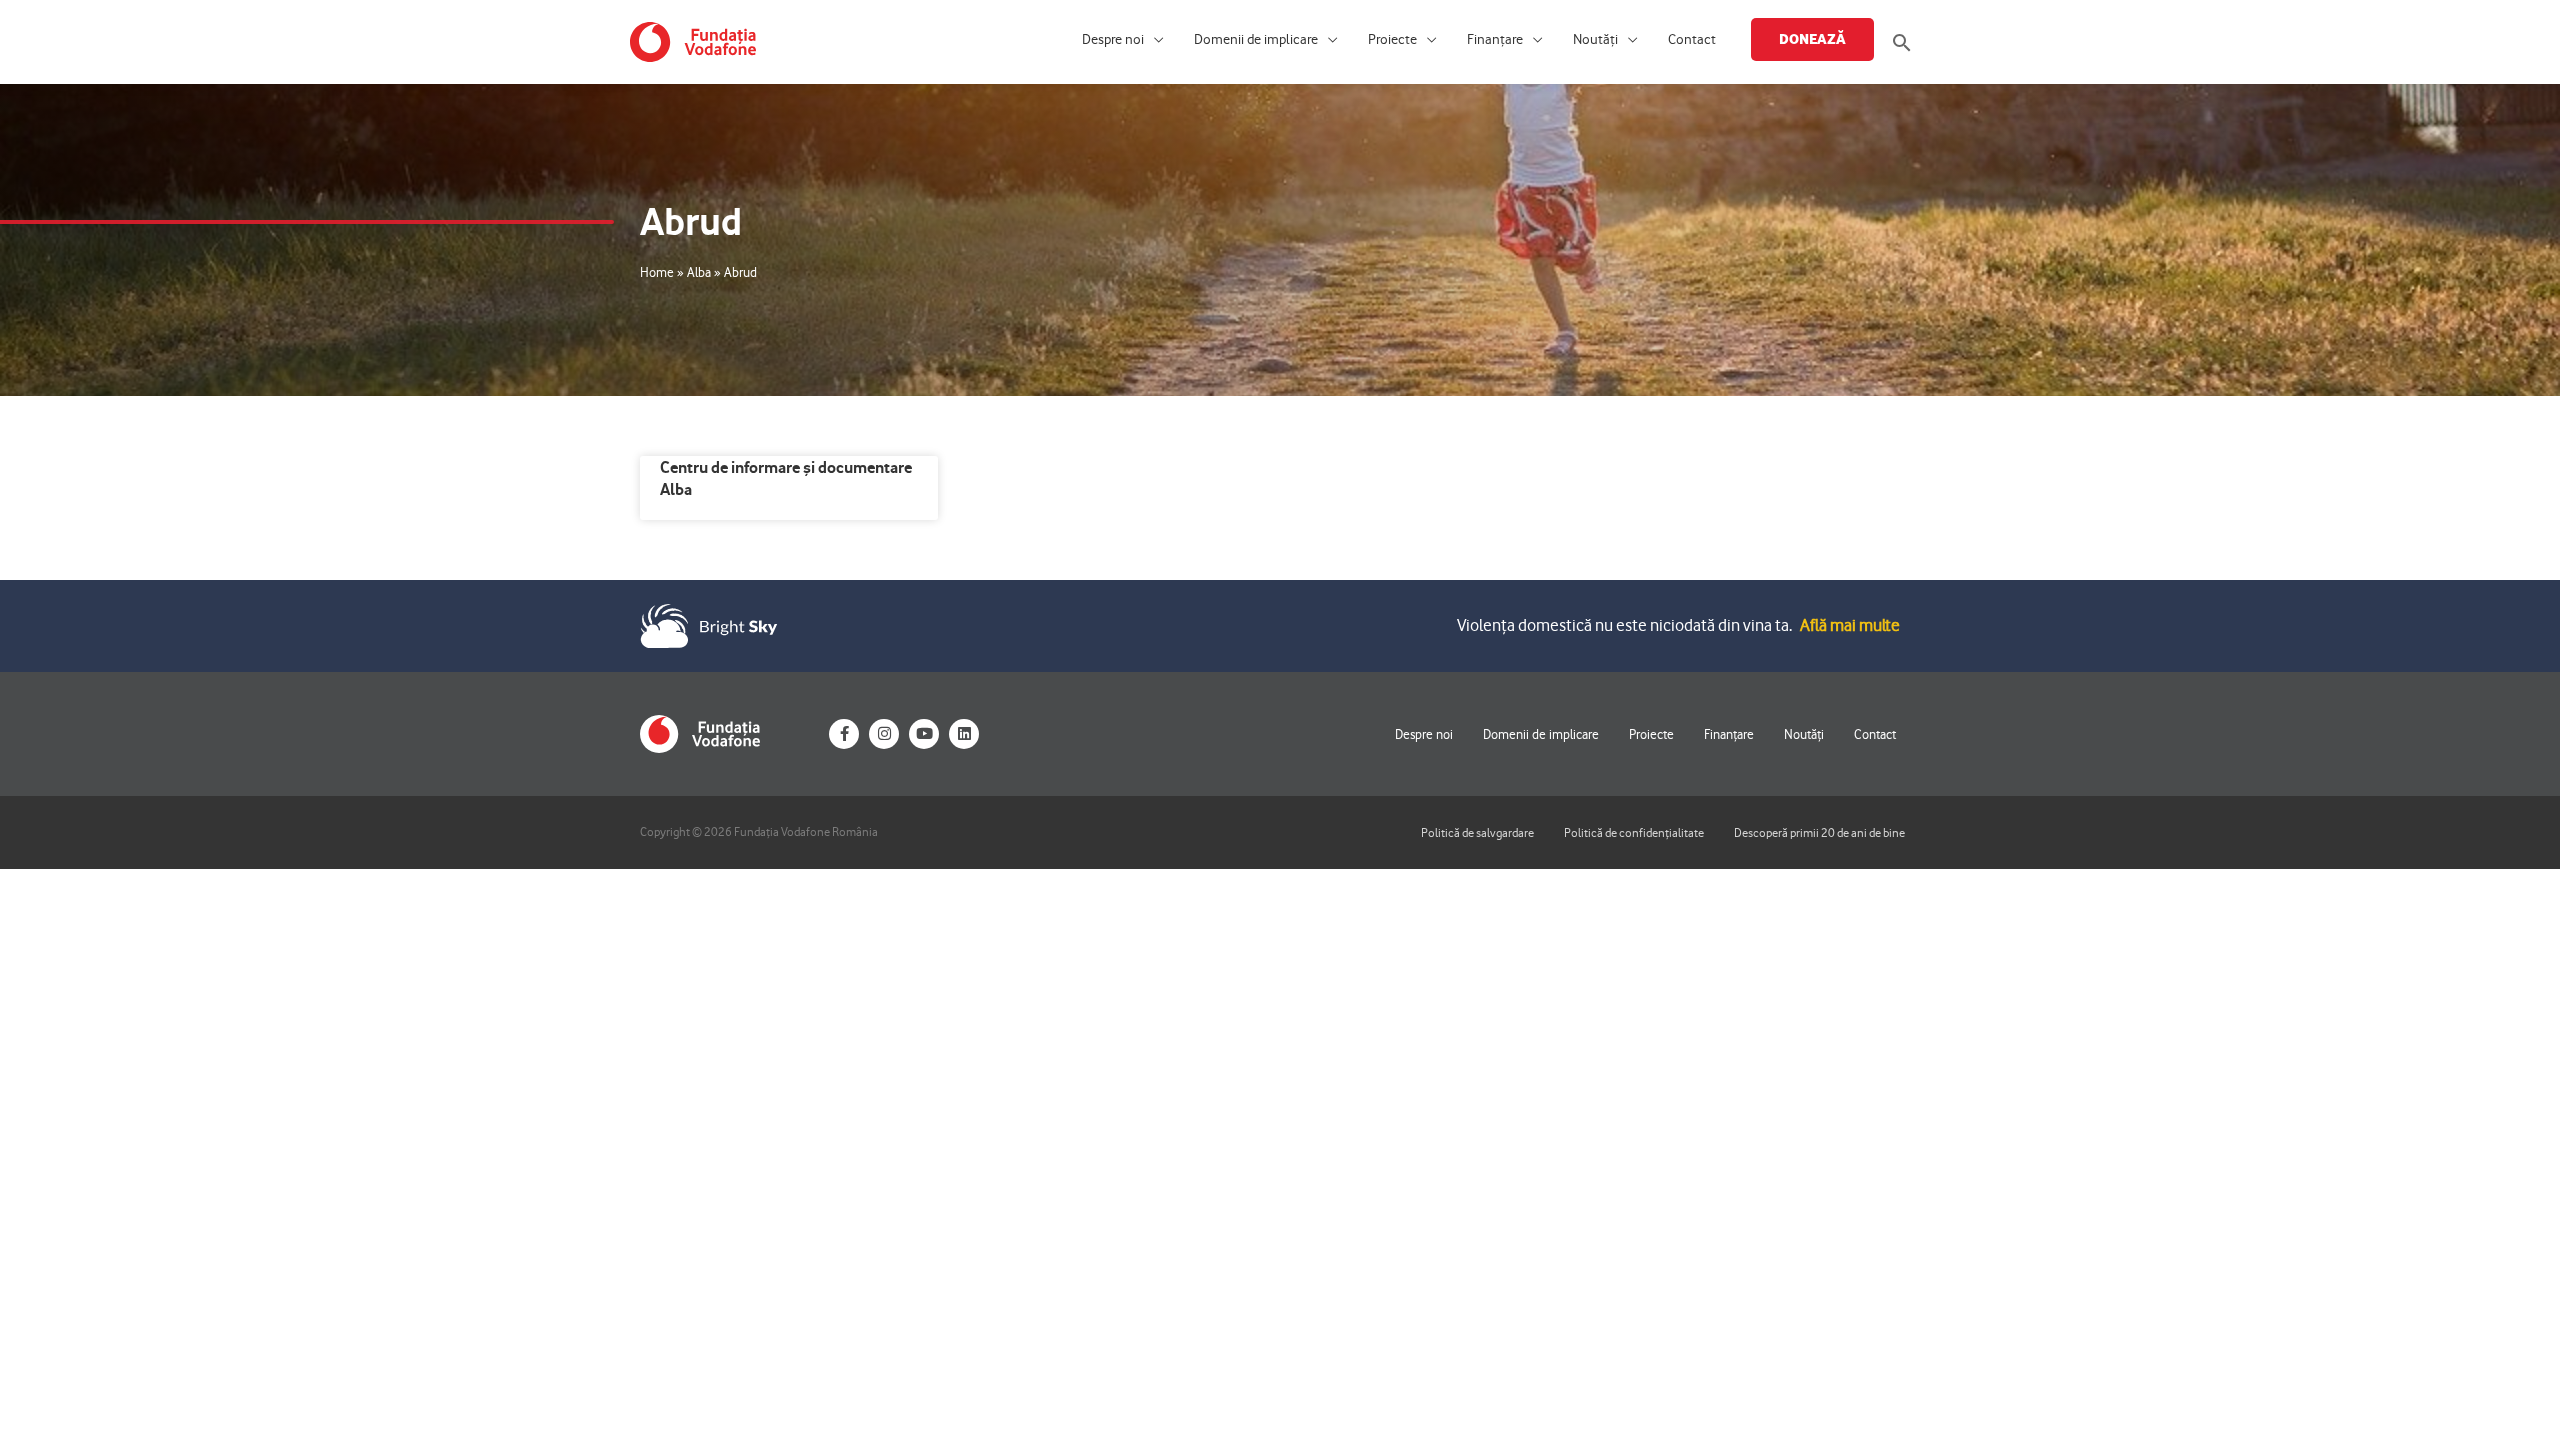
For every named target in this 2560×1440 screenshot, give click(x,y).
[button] (1902, 42)
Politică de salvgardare (1477, 832)
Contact (1692, 39)
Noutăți (1595, 39)
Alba (699, 272)
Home (657, 272)
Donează (1812, 39)
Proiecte (1392, 39)
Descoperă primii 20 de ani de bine (1819, 832)
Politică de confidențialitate (1634, 832)
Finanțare (1495, 39)
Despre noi (1113, 39)
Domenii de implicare (1256, 39)
